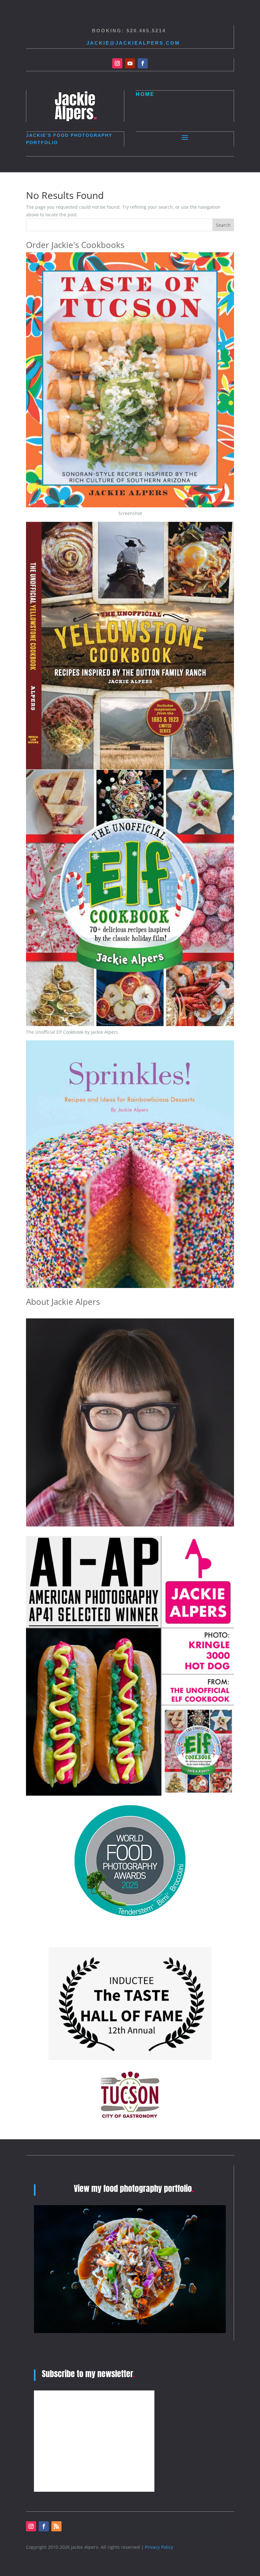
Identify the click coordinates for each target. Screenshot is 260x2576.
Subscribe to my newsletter (88, 2374)
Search (223, 225)
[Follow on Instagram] (117, 63)
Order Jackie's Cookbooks (75, 245)
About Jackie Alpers (63, 1302)
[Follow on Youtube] (130, 63)
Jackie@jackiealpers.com (133, 43)
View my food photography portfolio (134, 2188)
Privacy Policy (159, 2547)
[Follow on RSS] (56, 2526)
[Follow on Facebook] (143, 63)
